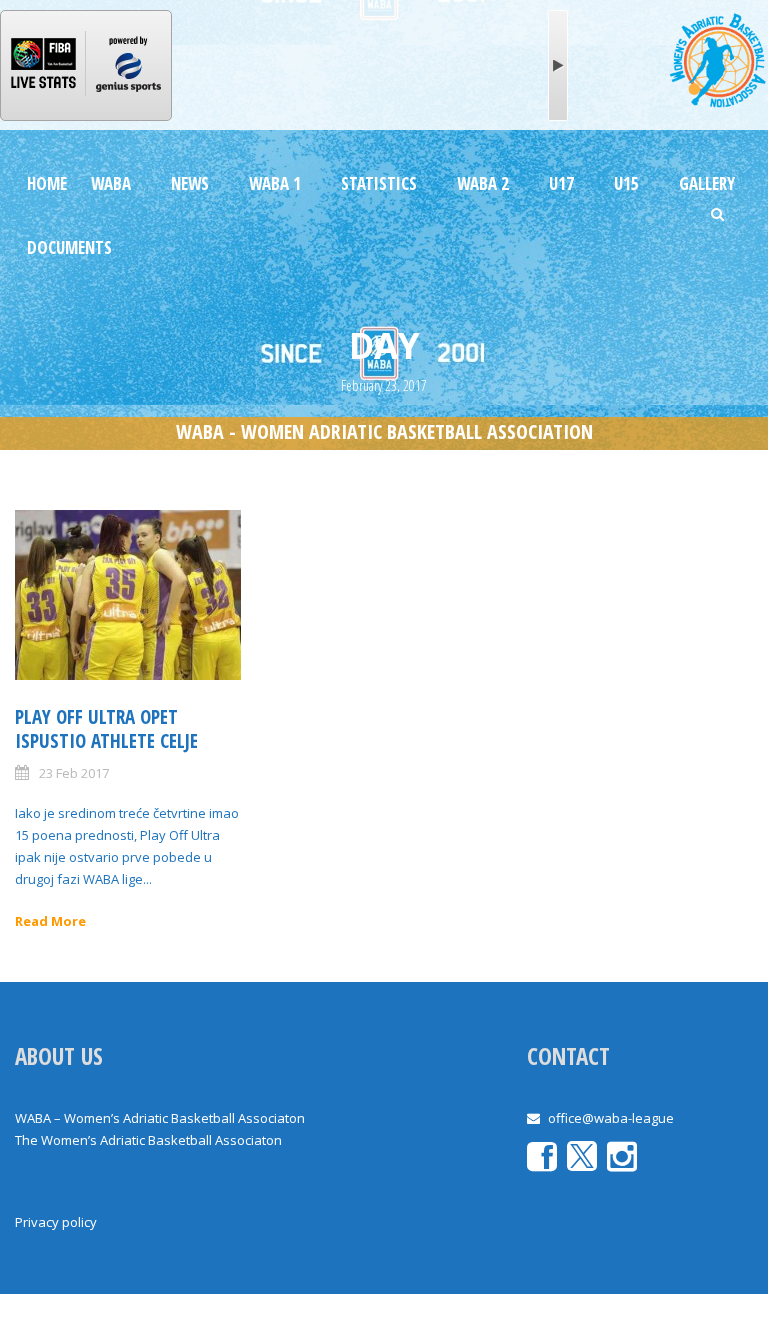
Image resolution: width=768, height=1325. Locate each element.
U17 (561, 183)
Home (47, 183)
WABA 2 (483, 183)
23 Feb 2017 (74, 773)
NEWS (190, 183)
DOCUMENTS (69, 247)
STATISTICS (379, 183)
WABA (111, 183)
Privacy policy (56, 1222)
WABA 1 (275, 183)
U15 (626, 183)
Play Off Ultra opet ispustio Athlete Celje (106, 729)
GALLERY (707, 183)
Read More (50, 921)
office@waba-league (611, 1118)
